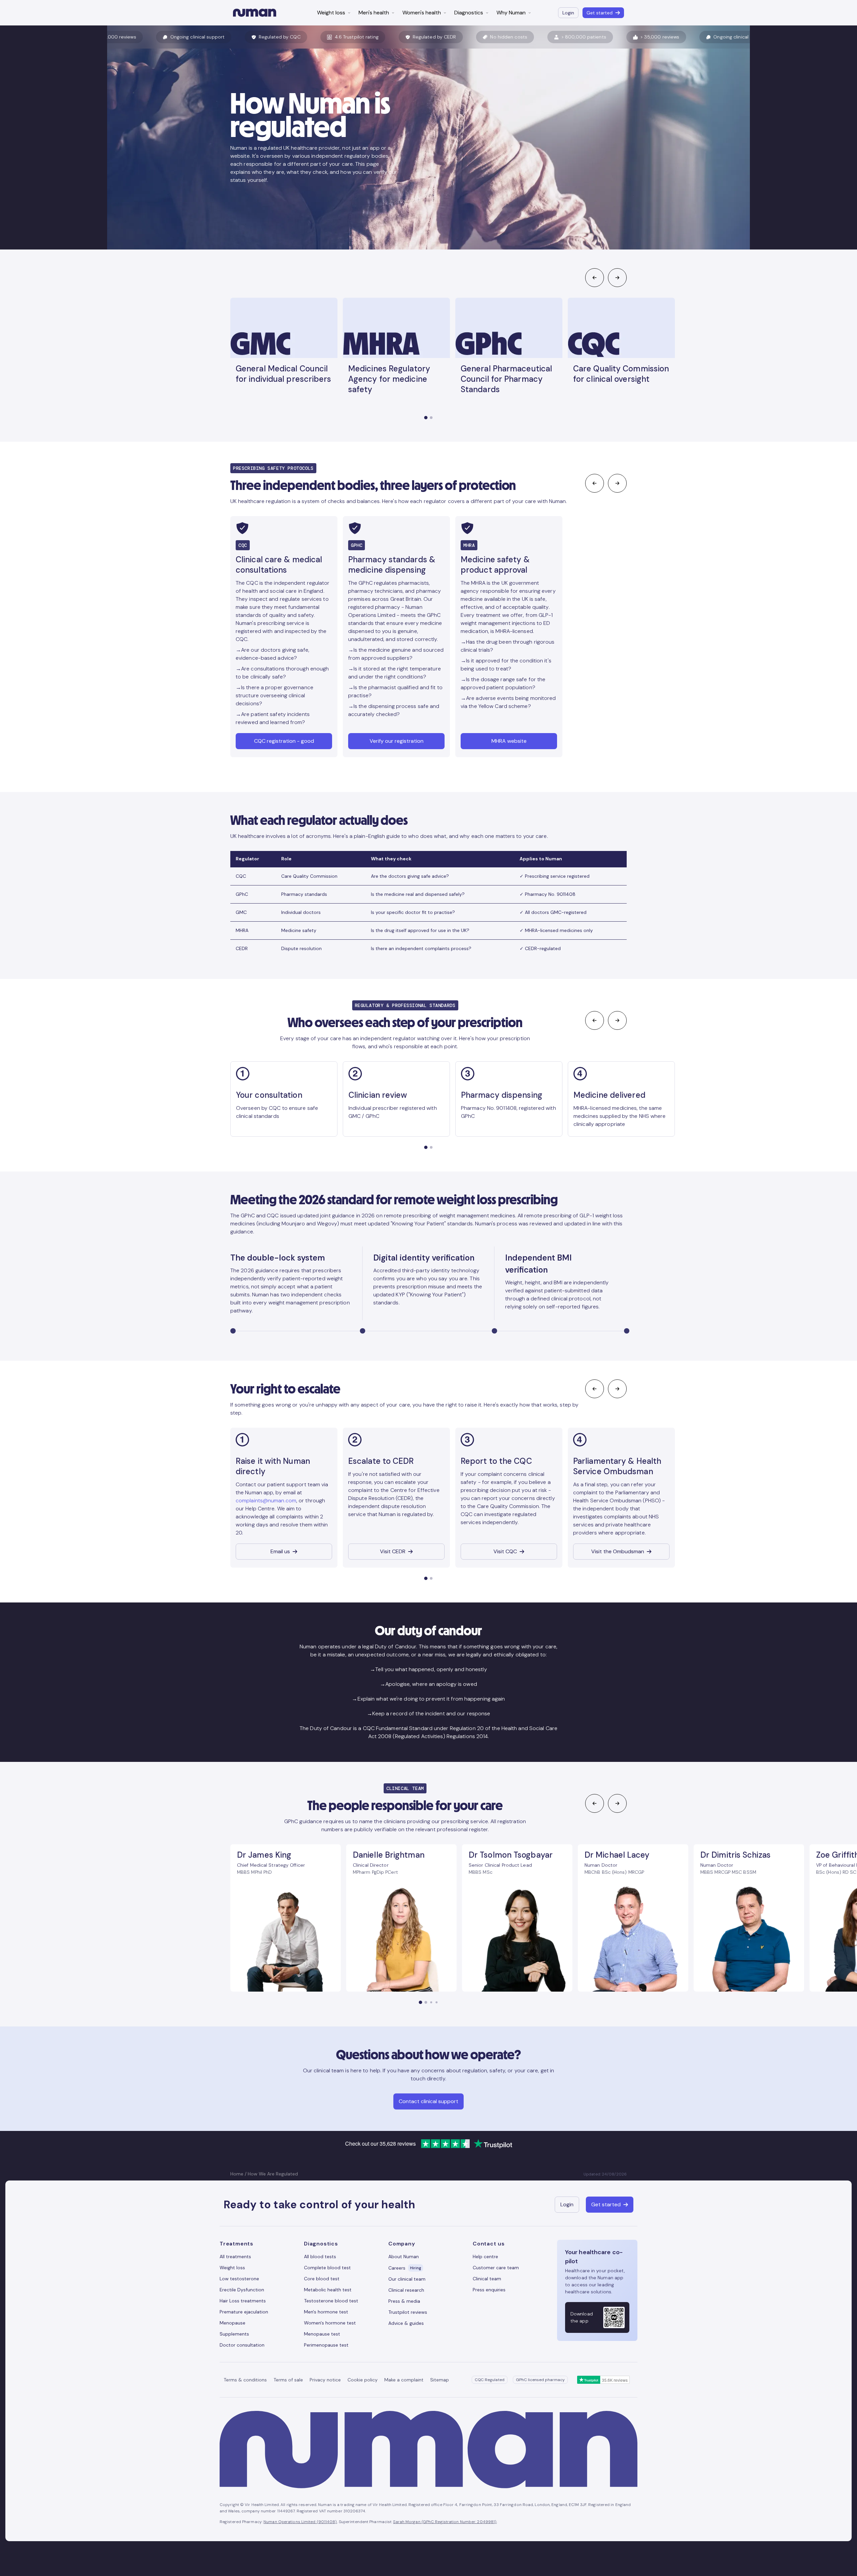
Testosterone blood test (331, 2301)
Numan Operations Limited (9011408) (300, 2522)
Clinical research (406, 2290)
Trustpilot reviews (408, 2312)
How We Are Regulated (273, 2174)
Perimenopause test (326, 2345)
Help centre (485, 2257)
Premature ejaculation (244, 2312)
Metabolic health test (328, 2290)
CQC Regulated (490, 2380)
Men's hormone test (326, 2312)
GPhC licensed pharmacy (540, 2380)
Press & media (404, 2301)
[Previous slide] (595, 278)
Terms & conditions (245, 2380)
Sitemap (440, 2380)
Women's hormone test (330, 2323)
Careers (405, 2268)
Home (237, 2174)
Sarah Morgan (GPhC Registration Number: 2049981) (445, 2522)
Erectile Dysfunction (242, 2290)
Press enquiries (489, 2290)
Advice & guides (406, 2323)
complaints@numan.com (266, 1500)
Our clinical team (407, 2279)
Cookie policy (363, 2380)
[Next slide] (617, 278)
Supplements (234, 2334)
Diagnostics (469, 13)
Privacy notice (325, 2380)
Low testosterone (239, 2279)
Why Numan (511, 13)
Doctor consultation (242, 2345)
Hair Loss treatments (243, 2301)
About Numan (404, 2257)
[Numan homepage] (255, 13)
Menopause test (322, 2334)
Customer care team (496, 2268)
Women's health (422, 13)
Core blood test (322, 2279)
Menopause (232, 2323)
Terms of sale (288, 2380)
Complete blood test (327, 2268)
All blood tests (320, 2257)
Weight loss (331, 13)
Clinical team (487, 2279)
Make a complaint (404, 2380)
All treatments (235, 2257)
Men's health (374, 13)
